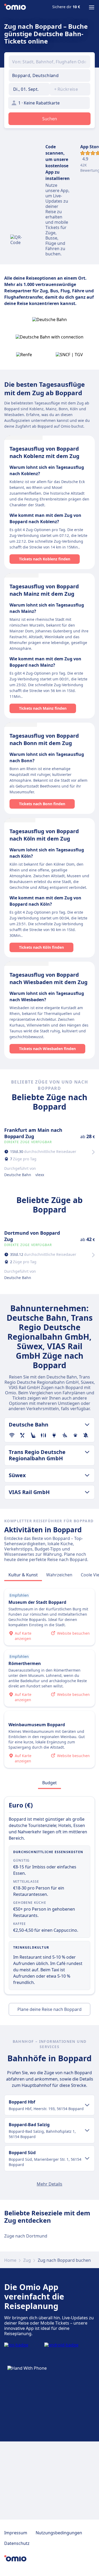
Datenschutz (17, 2543)
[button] (29, 89)
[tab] (23, 1575)
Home (10, 2260)
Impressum (16, 2533)
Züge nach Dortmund (26, 2236)
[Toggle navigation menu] (92, 7)
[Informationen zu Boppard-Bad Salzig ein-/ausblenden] (87, 2130)
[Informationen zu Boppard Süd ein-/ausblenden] (87, 2158)
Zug (27, 2260)
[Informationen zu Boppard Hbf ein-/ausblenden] (87, 2105)
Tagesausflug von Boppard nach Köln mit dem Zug (44, 835)
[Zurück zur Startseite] (15, 7)
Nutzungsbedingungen (59, 2533)
